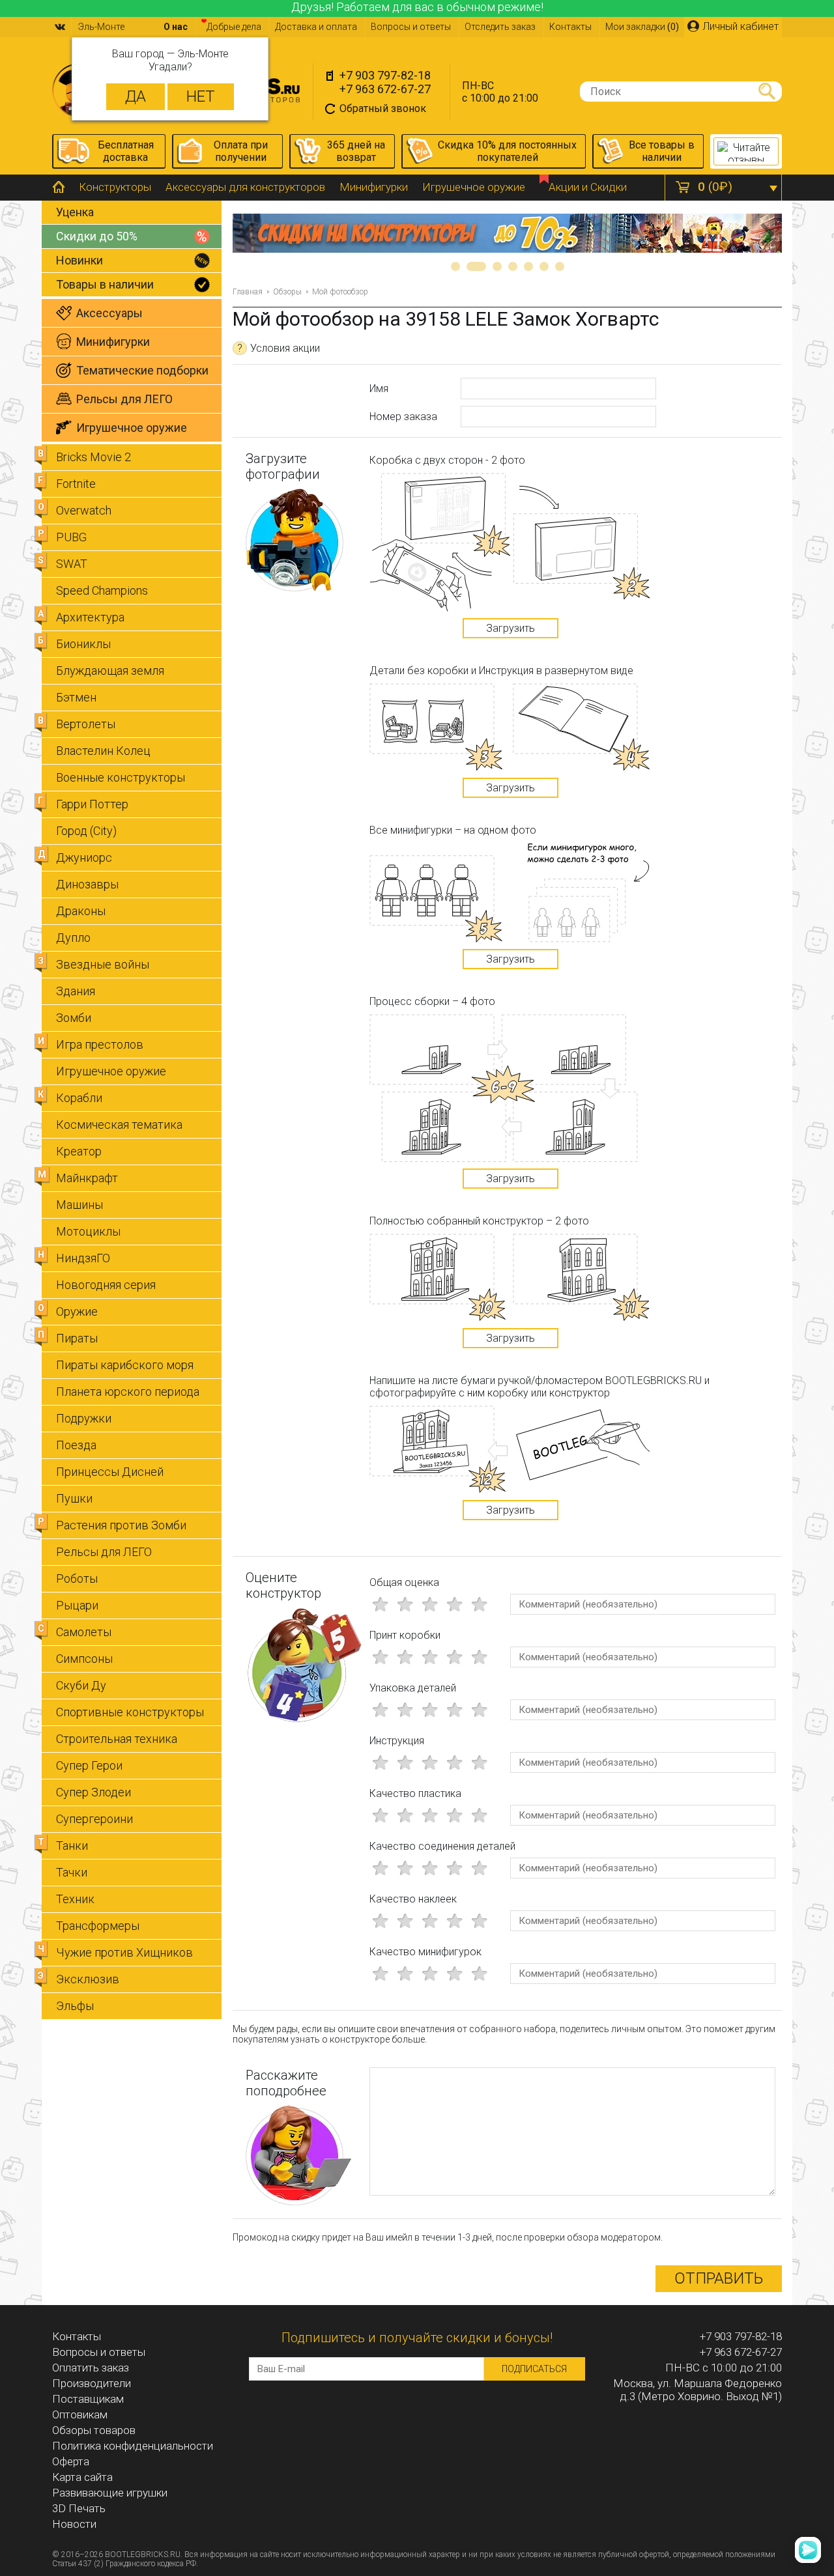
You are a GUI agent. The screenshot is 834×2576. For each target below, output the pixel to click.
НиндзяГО (83, 1258)
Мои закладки (642, 27)
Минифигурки (374, 187)
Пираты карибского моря (125, 1365)
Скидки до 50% (97, 236)
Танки (72, 1846)
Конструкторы (115, 187)
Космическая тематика (119, 1125)
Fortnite (76, 484)
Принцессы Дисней (110, 1472)
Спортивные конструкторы (130, 1712)
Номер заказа (403, 417)
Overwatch (84, 510)
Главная (248, 292)
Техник (75, 1899)
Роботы (77, 1578)
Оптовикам (80, 2414)
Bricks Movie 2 (93, 457)
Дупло (73, 938)
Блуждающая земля (110, 671)
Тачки (72, 1872)
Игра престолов (100, 1044)
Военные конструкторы (121, 777)
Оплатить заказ (91, 2368)
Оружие (77, 1311)
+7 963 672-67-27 (385, 89)
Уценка (75, 212)
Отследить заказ (500, 27)
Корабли (79, 1098)
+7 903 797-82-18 (385, 75)
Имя (379, 389)
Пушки (74, 1498)
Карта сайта (82, 2477)
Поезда (76, 1445)
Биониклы (83, 644)
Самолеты (84, 1632)
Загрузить (510, 628)
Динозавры (87, 884)
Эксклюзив (88, 1979)
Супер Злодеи (93, 1792)
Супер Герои (89, 1765)
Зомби (74, 1018)
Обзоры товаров (94, 2430)
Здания (76, 991)
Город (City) (86, 831)
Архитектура (90, 617)
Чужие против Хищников (124, 1952)
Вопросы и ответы (411, 27)
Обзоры (287, 292)
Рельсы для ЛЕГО (104, 1552)
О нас (176, 27)
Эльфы (75, 2006)
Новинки (79, 260)
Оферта (71, 2461)
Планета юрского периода (128, 1392)
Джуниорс (84, 857)
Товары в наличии (105, 284)
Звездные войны (103, 964)
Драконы (81, 911)
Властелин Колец (103, 751)
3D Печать (79, 2508)
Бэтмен (76, 697)
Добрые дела (234, 27)
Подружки (84, 1418)
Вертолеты (86, 724)
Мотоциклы (88, 1231)
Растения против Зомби (121, 1525)
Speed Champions (102, 590)
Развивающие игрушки (110, 2493)
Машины (79, 1205)
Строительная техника (117, 1739)
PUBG (71, 537)
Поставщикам (88, 2399)
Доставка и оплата (316, 27)
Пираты (77, 1338)
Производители (92, 2383)
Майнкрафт (87, 1178)
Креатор (79, 1151)
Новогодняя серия (106, 1285)
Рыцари (77, 1605)
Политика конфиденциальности (133, 2446)
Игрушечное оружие (474, 187)
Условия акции (279, 348)
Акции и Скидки (588, 187)
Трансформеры (98, 1926)
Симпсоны (84, 1659)
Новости (74, 2524)
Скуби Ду (81, 1685)
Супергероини (94, 1819)
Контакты (570, 27)
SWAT (72, 564)
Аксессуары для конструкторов (245, 187)
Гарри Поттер (92, 804)
